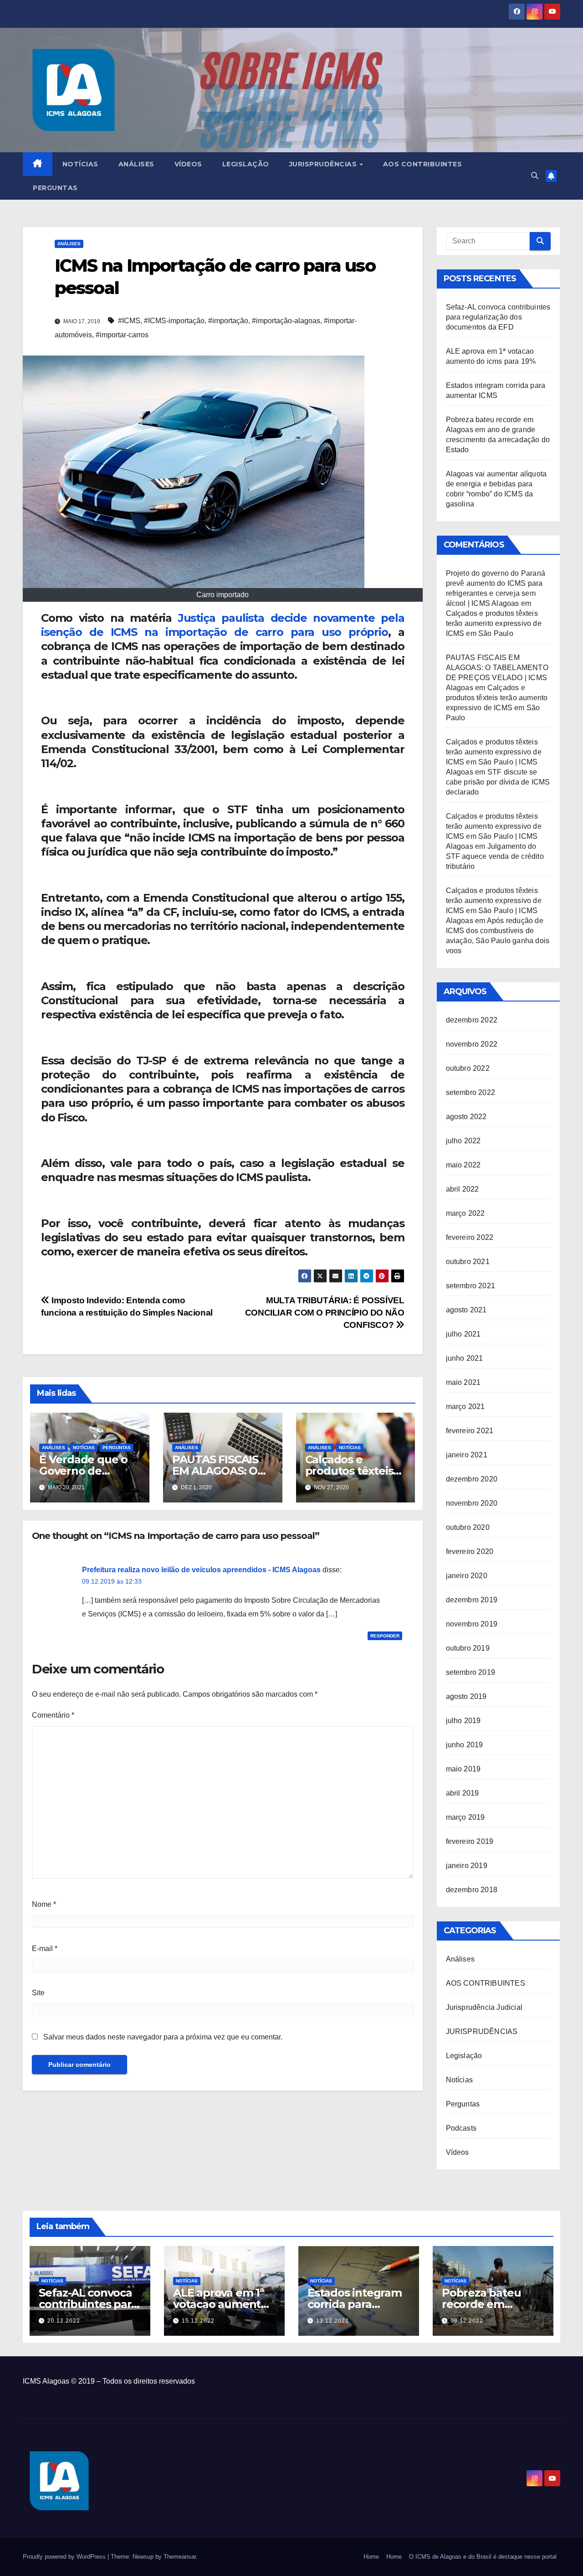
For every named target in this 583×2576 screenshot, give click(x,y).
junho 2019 (465, 1745)
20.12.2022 (64, 2321)
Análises (136, 164)
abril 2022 (463, 1189)
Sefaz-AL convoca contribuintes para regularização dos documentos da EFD (498, 317)
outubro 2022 (468, 1068)
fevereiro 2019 (470, 1841)
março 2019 (465, 1817)
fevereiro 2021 (470, 1431)
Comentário (53, 1715)
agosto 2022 (466, 1117)
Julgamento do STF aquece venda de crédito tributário (495, 856)
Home (371, 2557)
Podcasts (461, 2128)
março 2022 (465, 1213)
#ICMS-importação (174, 321)
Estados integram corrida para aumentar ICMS (355, 2304)
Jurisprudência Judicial (484, 2007)
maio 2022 (463, 1165)
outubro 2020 (468, 1527)
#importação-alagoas (286, 321)
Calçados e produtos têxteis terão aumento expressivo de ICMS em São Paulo (494, 623)
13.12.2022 (332, 2321)
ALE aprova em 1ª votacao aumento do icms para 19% (220, 2304)
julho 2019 (463, 1721)
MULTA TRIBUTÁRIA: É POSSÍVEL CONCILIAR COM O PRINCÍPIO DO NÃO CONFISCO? (325, 1313)
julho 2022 (463, 1141)
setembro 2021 (471, 1286)
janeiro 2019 (467, 1866)
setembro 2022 (471, 1092)
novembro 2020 (472, 1503)
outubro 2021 (468, 1262)
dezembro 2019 (472, 1600)
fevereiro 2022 (470, 1237)
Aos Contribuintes (423, 164)
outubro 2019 (468, 1648)
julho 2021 (463, 1334)
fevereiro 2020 (470, 1551)
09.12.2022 (467, 2321)
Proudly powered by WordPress (65, 2557)
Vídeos (188, 164)
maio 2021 (463, 1382)
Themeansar (180, 2557)
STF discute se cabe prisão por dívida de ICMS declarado (498, 782)
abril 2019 (463, 1793)
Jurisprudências (324, 164)
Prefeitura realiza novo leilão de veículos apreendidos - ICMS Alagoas (201, 1570)
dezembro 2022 (472, 1020)
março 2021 (465, 1407)
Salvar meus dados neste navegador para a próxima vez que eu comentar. (163, 2037)
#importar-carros (122, 335)
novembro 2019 (472, 1624)
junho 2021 (465, 1358)
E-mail (45, 1949)
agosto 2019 (466, 1696)
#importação (228, 321)
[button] (535, 176)
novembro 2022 (472, 1044)
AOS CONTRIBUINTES (486, 1983)
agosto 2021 (466, 1310)
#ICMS (129, 321)
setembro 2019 (471, 1672)
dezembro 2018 (472, 1890)
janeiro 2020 (467, 1576)
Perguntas (55, 188)
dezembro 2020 (472, 1479)
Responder (385, 1636)
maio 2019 (463, 1769)
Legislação (246, 164)
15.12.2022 (198, 2321)
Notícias (80, 164)
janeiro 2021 (467, 1455)
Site (38, 1993)
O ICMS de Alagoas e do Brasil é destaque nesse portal (483, 2557)
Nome (44, 1904)
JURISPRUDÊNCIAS (482, 2031)
